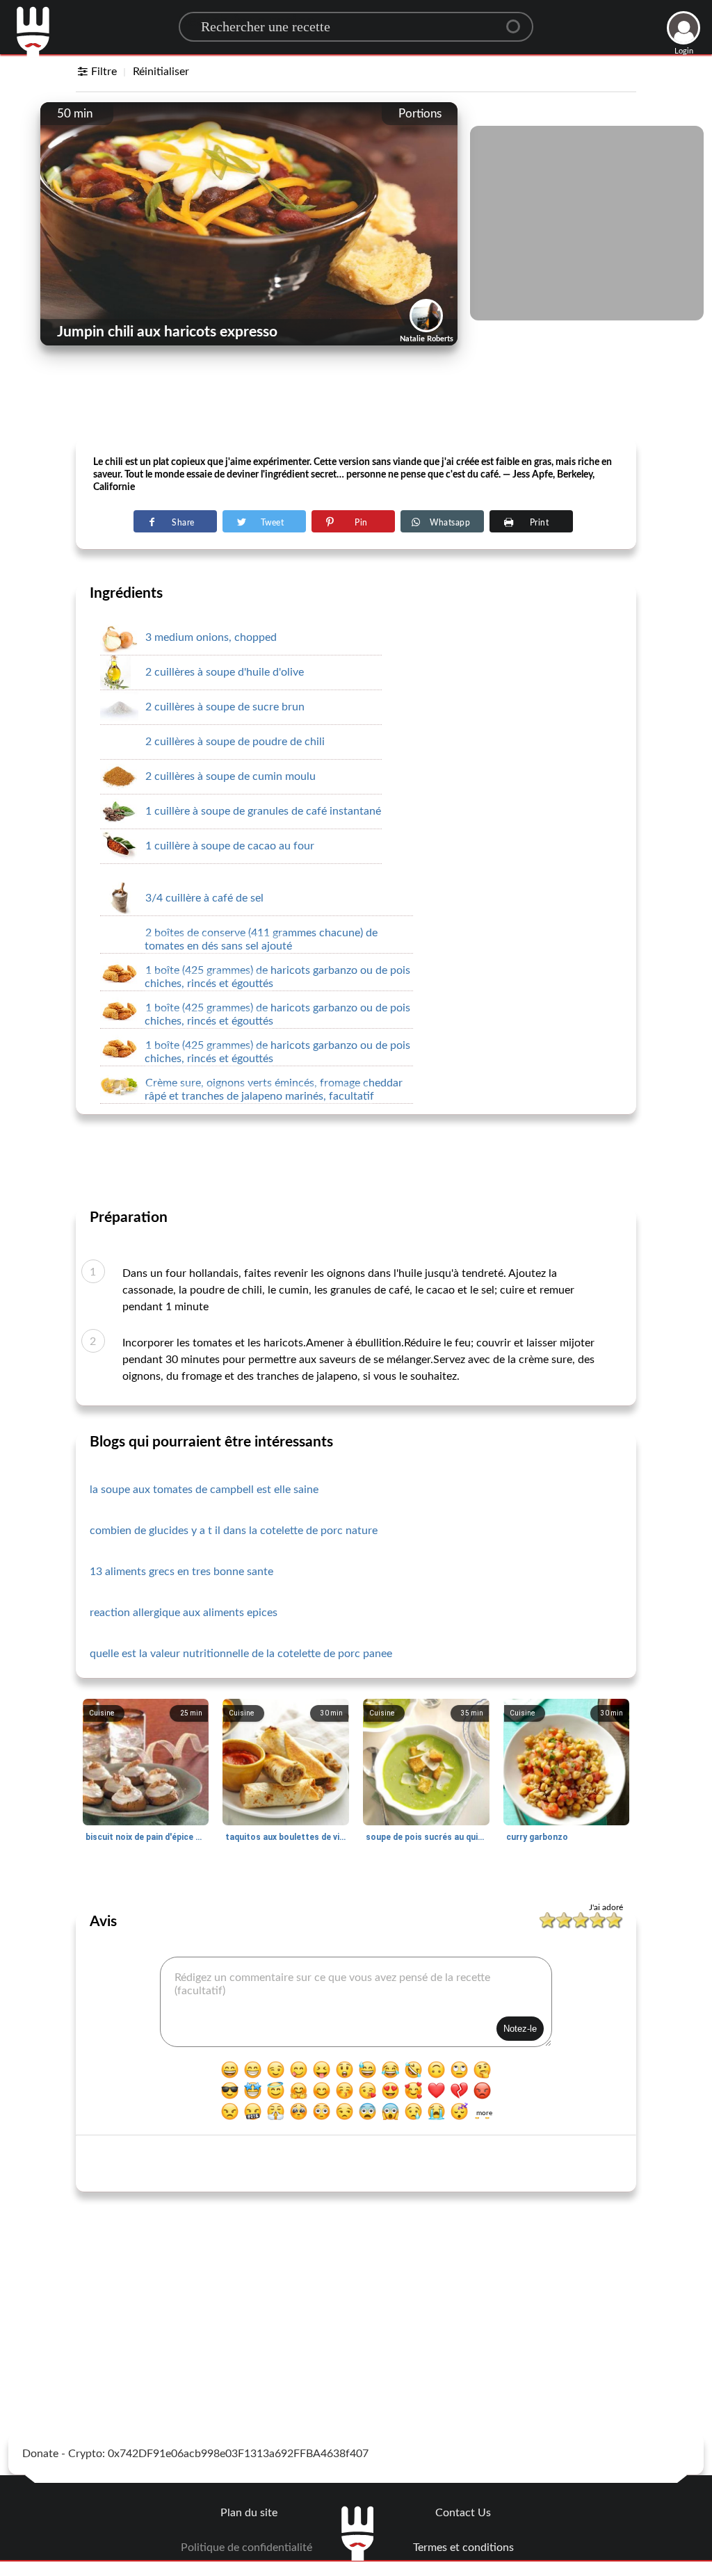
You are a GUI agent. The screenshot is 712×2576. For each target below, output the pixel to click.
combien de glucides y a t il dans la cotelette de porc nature (234, 1531)
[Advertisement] (356, 404)
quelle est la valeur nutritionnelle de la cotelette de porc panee (241, 1654)
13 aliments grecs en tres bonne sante (181, 1572)
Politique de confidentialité (246, 2548)
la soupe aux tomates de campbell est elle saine (204, 1490)
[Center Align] (518, 21)
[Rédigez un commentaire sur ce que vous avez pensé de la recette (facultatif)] (356, 2002)
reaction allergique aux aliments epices (184, 1613)
